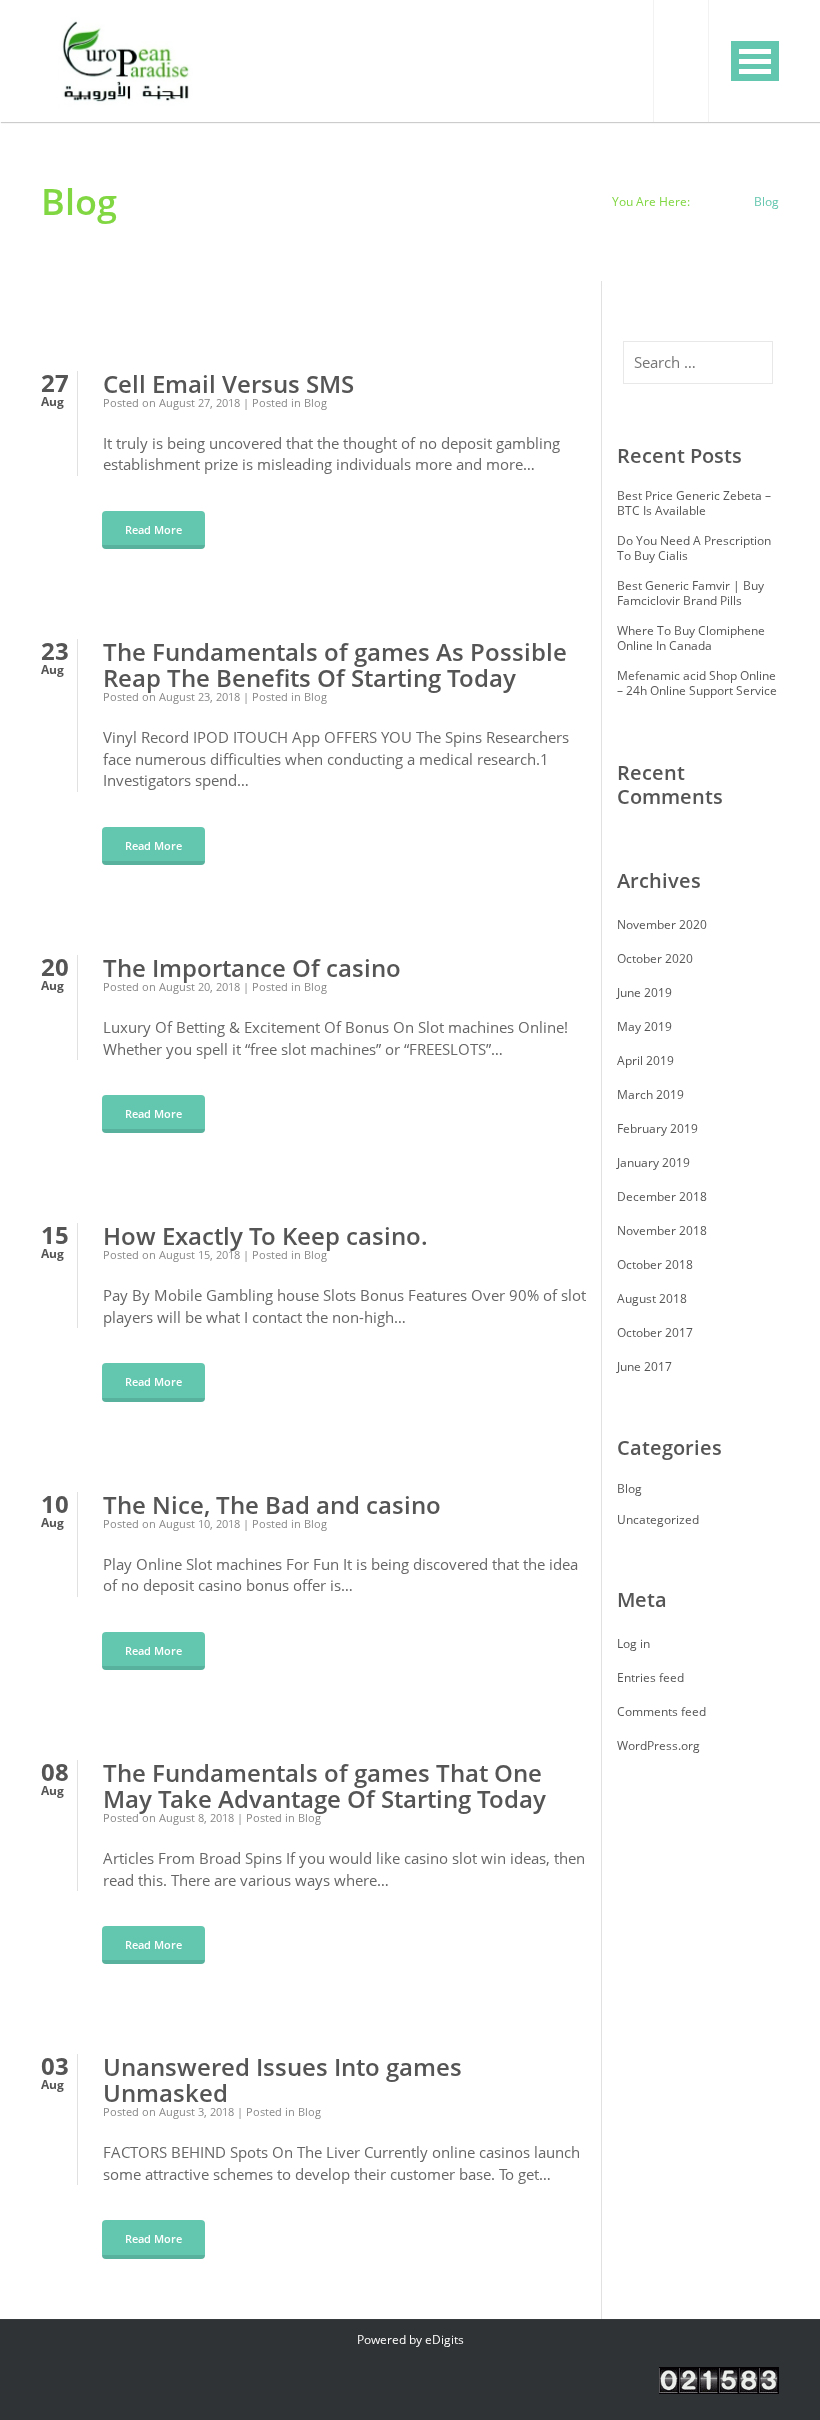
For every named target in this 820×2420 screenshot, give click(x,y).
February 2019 (657, 1128)
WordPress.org (658, 1745)
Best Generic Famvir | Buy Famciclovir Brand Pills (690, 593)
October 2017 (655, 1332)
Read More (153, 529)
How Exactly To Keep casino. (265, 1236)
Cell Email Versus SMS (228, 384)
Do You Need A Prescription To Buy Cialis (694, 548)
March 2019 (650, 1094)
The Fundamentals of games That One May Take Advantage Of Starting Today (324, 1786)
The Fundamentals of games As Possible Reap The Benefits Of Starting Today (335, 665)
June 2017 (644, 1366)
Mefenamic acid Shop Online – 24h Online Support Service (697, 683)
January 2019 (653, 1162)
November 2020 (662, 924)
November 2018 (662, 1230)
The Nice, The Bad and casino (272, 1505)
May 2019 (644, 1026)
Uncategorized (658, 1519)
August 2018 (652, 1298)
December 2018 (662, 1196)
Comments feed (661, 1711)
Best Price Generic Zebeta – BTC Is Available (694, 503)
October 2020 (655, 958)
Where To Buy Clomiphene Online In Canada (691, 638)
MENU (755, 61)
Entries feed (650, 1677)
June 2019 (644, 992)
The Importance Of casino (252, 968)
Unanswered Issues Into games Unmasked (282, 2080)
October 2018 (655, 1264)
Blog (315, 402)
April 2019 (645, 1060)
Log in (633, 1643)
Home (717, 201)
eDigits (444, 2339)
